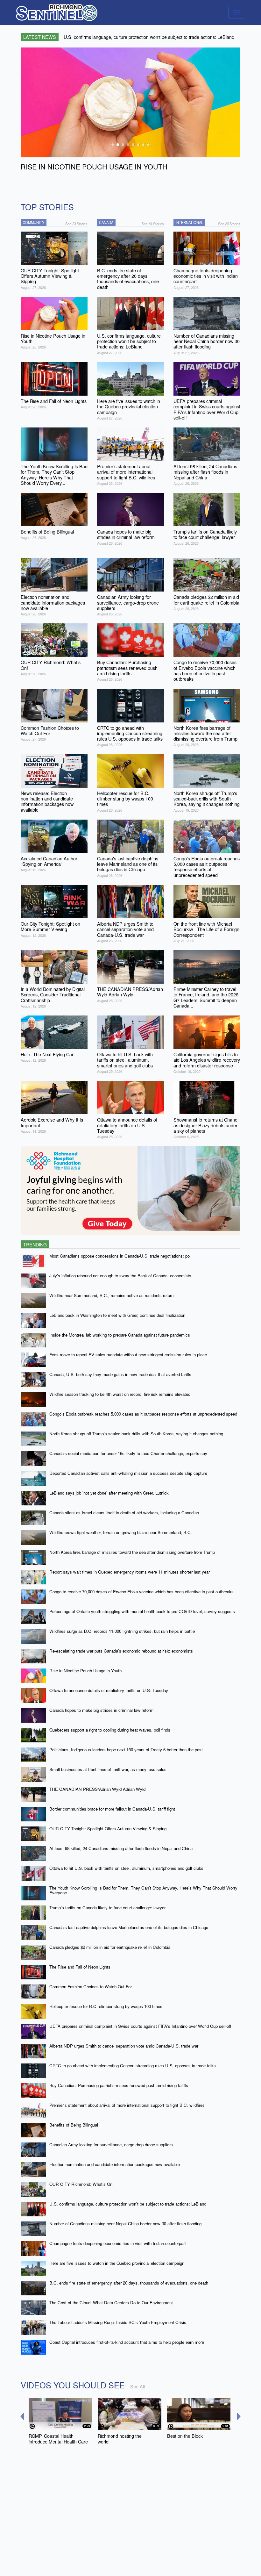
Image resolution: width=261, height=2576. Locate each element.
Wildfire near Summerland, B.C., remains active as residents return (111, 1295)
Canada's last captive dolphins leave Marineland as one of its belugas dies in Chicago (129, 1927)
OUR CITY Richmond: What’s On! (81, 2184)
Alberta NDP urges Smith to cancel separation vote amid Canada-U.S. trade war (124, 2046)
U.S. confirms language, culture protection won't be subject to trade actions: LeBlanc (128, 2204)
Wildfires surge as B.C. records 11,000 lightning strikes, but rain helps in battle (122, 1631)
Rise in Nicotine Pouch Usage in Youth (85, 1671)
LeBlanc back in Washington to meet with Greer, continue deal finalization (117, 1315)
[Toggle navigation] (237, 13)
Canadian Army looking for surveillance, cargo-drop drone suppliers (111, 2145)
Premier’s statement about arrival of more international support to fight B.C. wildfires (127, 2105)
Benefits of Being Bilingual (74, 2125)
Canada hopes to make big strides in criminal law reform (101, 1710)
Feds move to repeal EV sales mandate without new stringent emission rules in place (128, 1355)
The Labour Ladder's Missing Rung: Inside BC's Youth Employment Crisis (118, 2322)
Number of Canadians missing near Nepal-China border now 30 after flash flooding (125, 2224)
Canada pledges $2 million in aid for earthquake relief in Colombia (110, 1947)
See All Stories (76, 224)
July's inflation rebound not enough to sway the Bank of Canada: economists (120, 1276)
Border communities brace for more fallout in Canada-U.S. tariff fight (112, 1809)
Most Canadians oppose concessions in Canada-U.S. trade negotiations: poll (120, 1256)
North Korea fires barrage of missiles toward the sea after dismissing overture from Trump (132, 1552)
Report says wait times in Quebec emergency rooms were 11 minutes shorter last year (130, 1572)
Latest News (40, 37)
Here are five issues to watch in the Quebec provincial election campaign (117, 2263)
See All (138, 2386)
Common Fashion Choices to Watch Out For (91, 1987)
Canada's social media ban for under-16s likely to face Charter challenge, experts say (128, 1453)
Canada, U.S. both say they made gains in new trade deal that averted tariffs (120, 1374)
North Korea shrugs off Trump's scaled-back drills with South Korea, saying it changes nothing (136, 1434)
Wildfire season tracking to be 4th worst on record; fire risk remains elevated (120, 1394)
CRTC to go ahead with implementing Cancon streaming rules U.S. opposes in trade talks (133, 2066)
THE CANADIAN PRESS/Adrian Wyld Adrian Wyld (97, 1789)
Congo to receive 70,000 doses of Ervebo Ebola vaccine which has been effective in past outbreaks (141, 1592)
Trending (35, 1244)
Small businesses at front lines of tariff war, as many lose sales (108, 1769)
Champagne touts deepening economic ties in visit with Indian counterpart (118, 2243)
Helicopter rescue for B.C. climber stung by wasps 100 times (106, 2006)
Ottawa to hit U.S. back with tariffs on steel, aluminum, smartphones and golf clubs (126, 1868)
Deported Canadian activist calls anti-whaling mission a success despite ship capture (128, 1473)
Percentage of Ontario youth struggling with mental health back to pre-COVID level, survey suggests (142, 1611)
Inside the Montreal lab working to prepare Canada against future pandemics (120, 1335)
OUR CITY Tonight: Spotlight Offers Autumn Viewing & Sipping (108, 1829)
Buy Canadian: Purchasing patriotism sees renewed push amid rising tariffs (119, 2085)
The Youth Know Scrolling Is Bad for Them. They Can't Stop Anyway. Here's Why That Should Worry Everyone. (143, 1890)
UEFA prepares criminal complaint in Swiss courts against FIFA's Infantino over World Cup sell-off (140, 2026)
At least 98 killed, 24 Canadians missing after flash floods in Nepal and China (121, 1848)
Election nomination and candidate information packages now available (115, 2164)
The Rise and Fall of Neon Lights (80, 1967)
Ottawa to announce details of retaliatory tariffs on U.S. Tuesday (109, 1690)
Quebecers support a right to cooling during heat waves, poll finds (110, 1730)
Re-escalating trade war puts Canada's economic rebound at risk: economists (121, 1651)
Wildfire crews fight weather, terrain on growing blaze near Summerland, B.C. (121, 1532)
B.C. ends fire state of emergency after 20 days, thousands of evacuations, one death (129, 2283)
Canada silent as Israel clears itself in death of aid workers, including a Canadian (124, 1513)
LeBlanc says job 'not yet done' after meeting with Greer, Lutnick (109, 1493)
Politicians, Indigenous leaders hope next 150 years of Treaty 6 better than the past (126, 1750)
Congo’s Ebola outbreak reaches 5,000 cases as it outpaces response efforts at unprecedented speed (143, 1414)
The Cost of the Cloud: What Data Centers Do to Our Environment (111, 2303)
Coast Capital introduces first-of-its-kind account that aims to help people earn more (127, 2342)
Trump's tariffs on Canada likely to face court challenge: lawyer (107, 1908)
